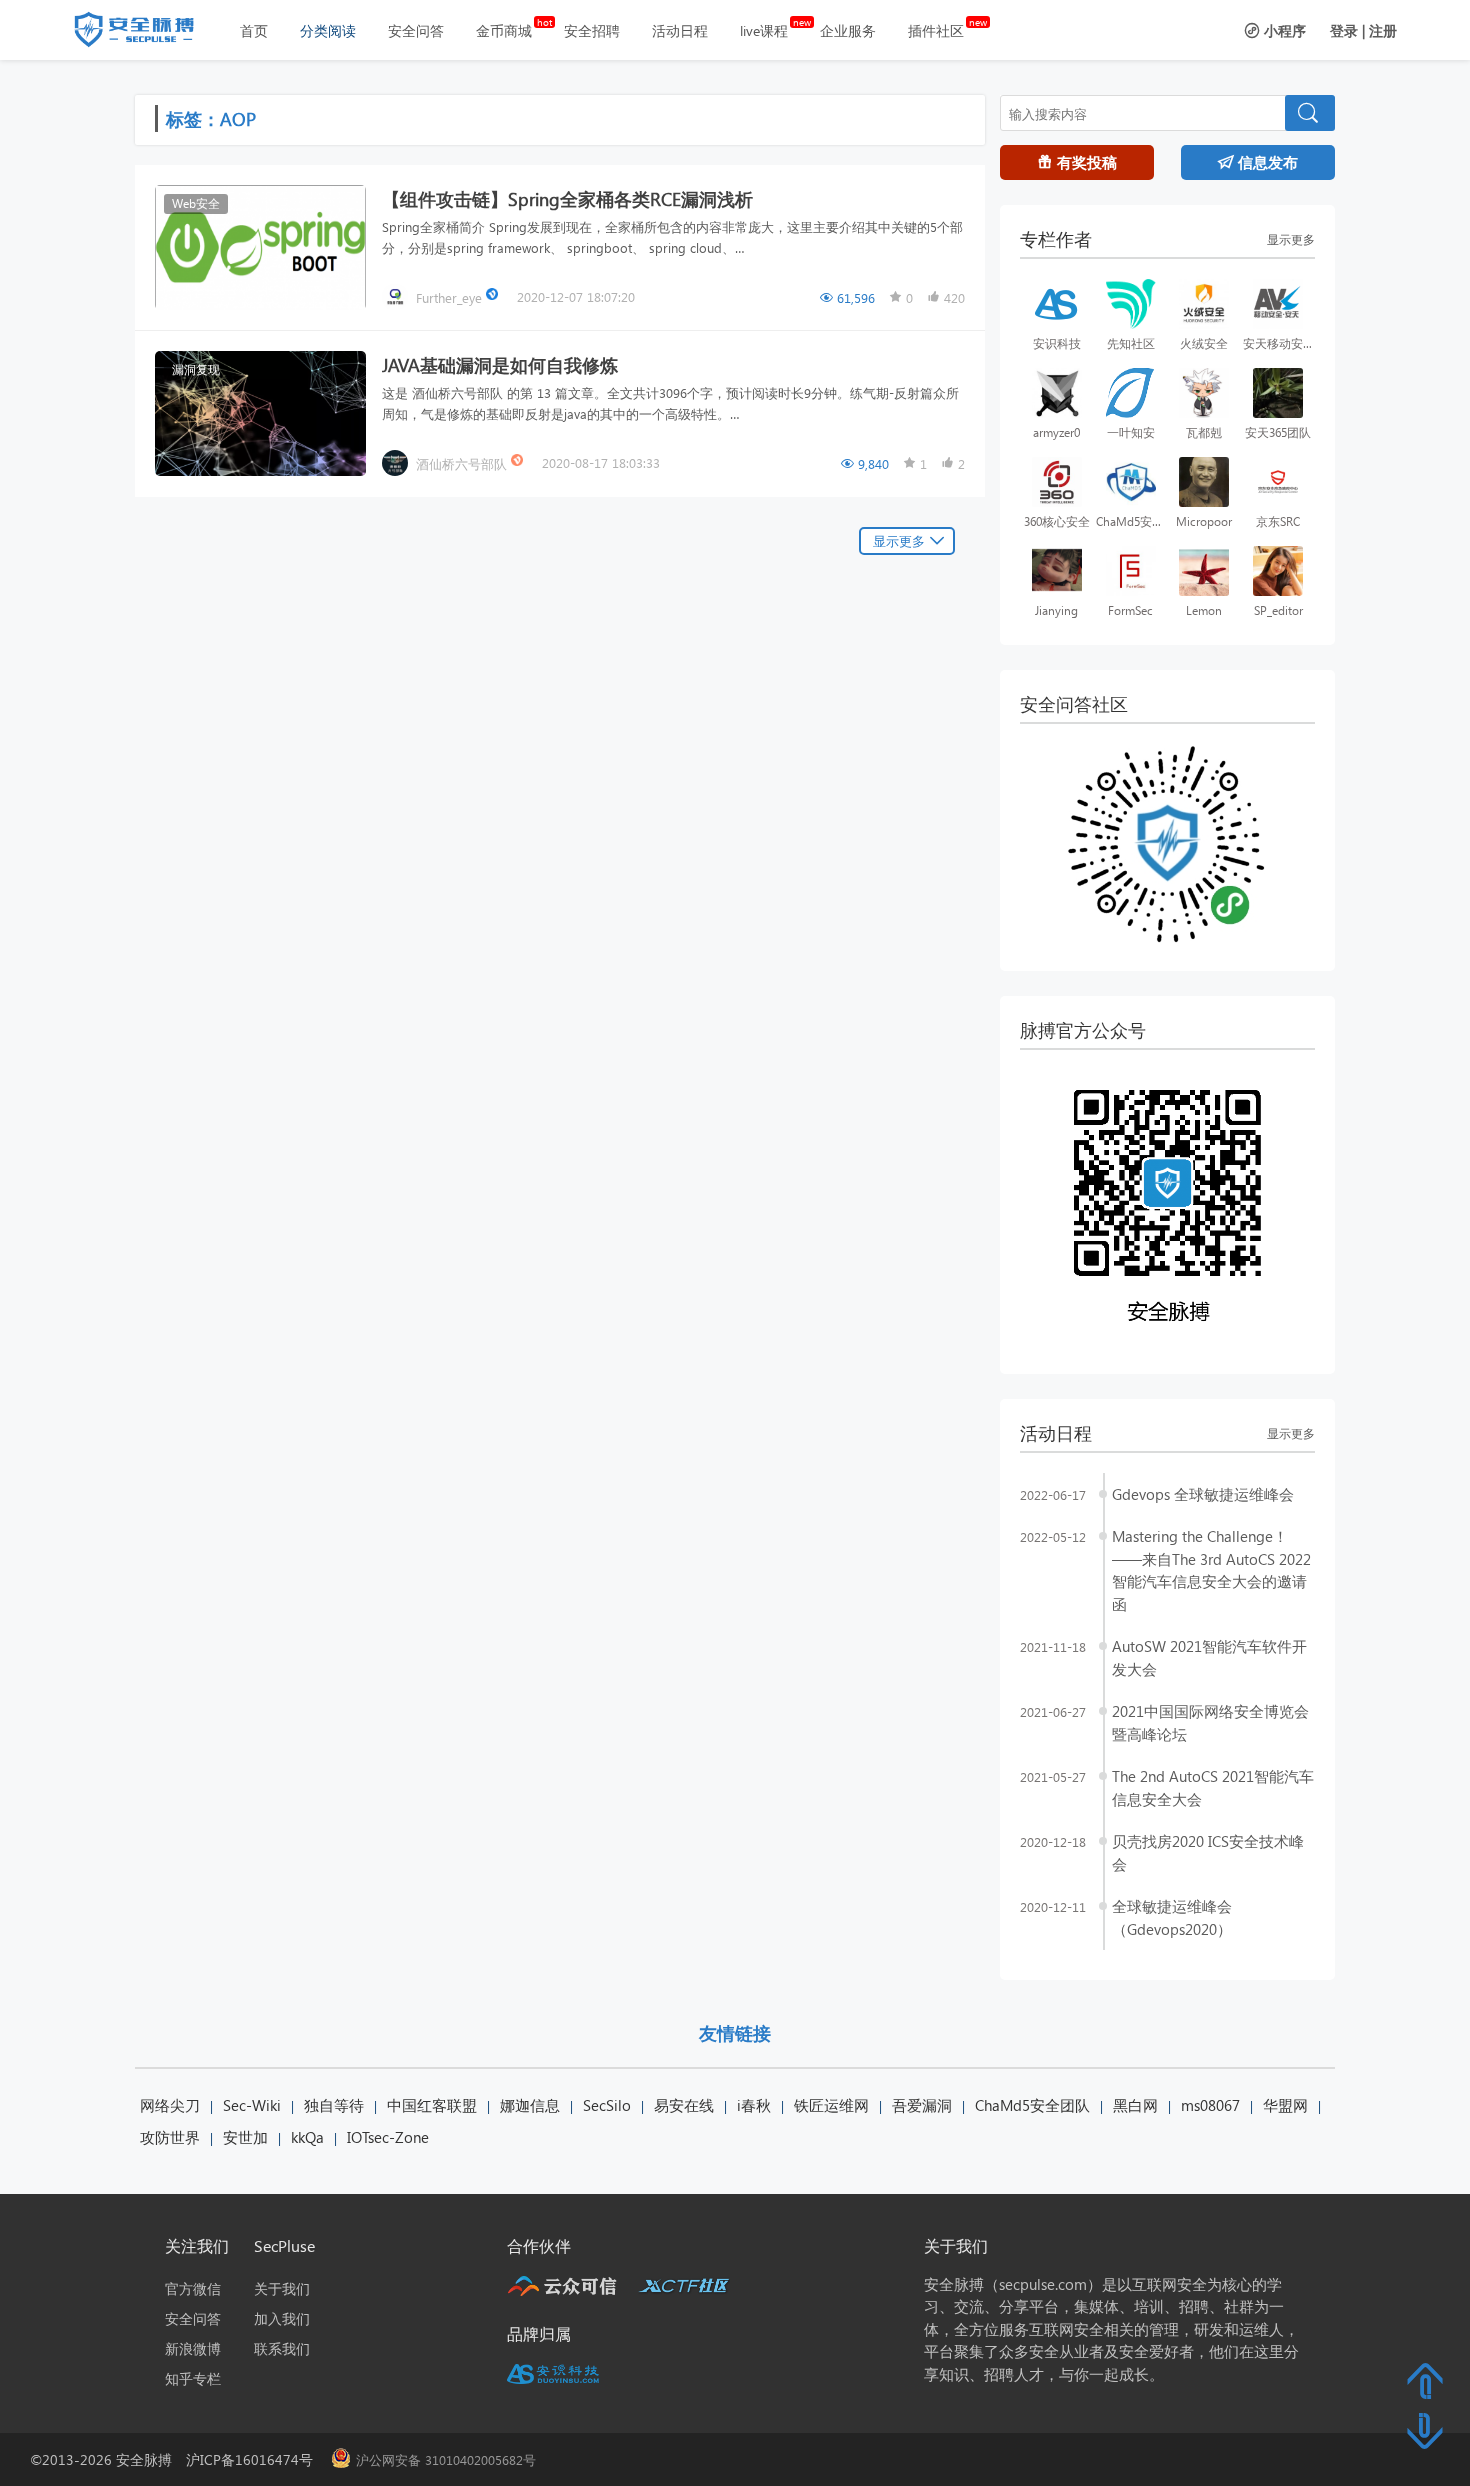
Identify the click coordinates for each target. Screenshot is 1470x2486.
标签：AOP (211, 118)
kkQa (307, 2137)
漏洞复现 (196, 369)
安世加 (245, 2137)
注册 (1383, 30)
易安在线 (684, 2105)
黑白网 (1135, 2105)
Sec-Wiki (252, 2105)
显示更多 (899, 540)
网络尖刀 (170, 2105)
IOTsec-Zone (388, 2137)
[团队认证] (519, 462)
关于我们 (282, 2288)
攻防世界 (170, 2137)
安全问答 (416, 30)
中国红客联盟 (432, 2105)
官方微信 (193, 2288)
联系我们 (282, 2348)
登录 (1344, 30)
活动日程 (680, 30)
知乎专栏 (193, 2378)
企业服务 (848, 30)
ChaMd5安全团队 (1032, 2105)
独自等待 (334, 2105)
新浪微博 (193, 2348)
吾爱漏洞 (922, 2105)
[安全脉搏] (149, 34)
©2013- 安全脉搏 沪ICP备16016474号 (178, 2459)
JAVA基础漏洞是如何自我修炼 (500, 364)
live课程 (764, 30)
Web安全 (196, 203)
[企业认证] (494, 296)
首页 (254, 30)
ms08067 (1210, 2105)
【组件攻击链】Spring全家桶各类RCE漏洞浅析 (567, 198)
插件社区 (936, 30)
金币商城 (504, 30)
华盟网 (1285, 2105)
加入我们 (282, 2318)
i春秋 (754, 2105)
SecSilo (607, 2105)
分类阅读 (328, 30)
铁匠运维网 (831, 2105)
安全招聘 (592, 30)
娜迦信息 (530, 2105)
